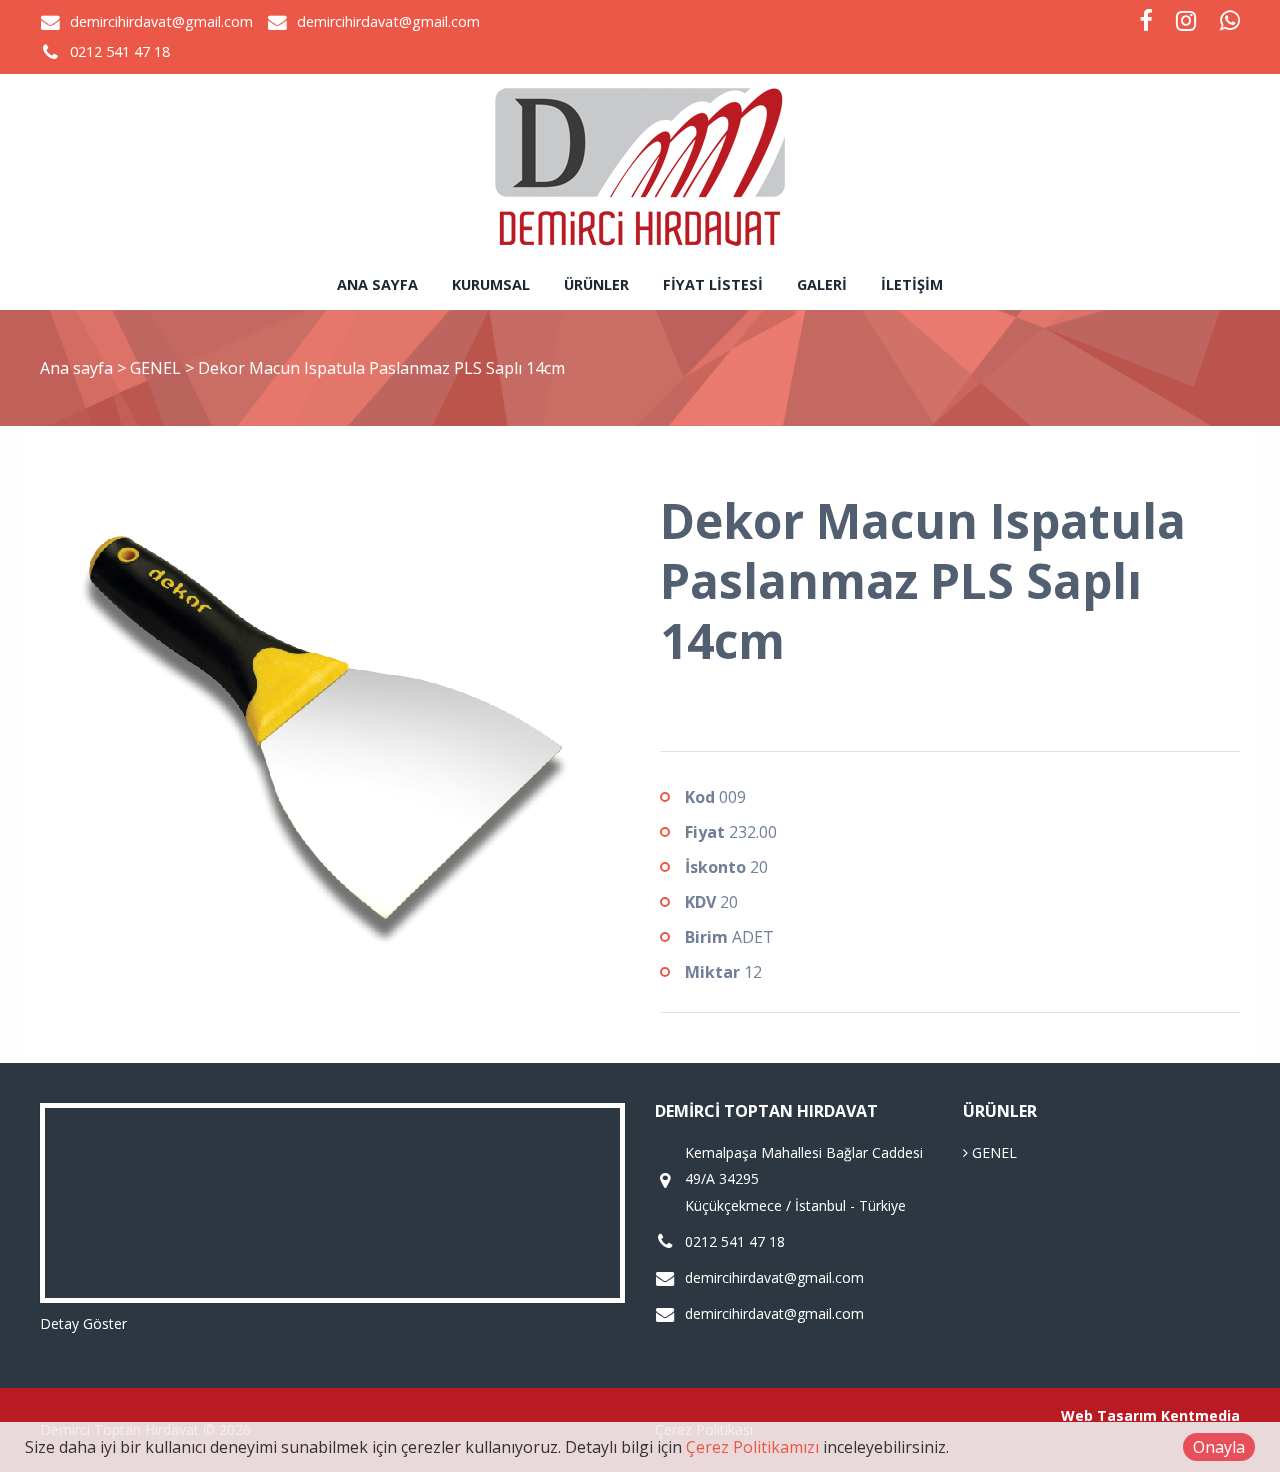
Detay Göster (83, 1323)
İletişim (912, 284)
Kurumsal (491, 284)
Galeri (822, 284)
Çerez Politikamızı (752, 1447)
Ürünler (596, 284)
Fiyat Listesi (713, 284)
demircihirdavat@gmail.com (161, 21)
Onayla (1219, 1447)
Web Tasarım (1109, 1415)
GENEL (157, 368)
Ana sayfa (377, 284)
